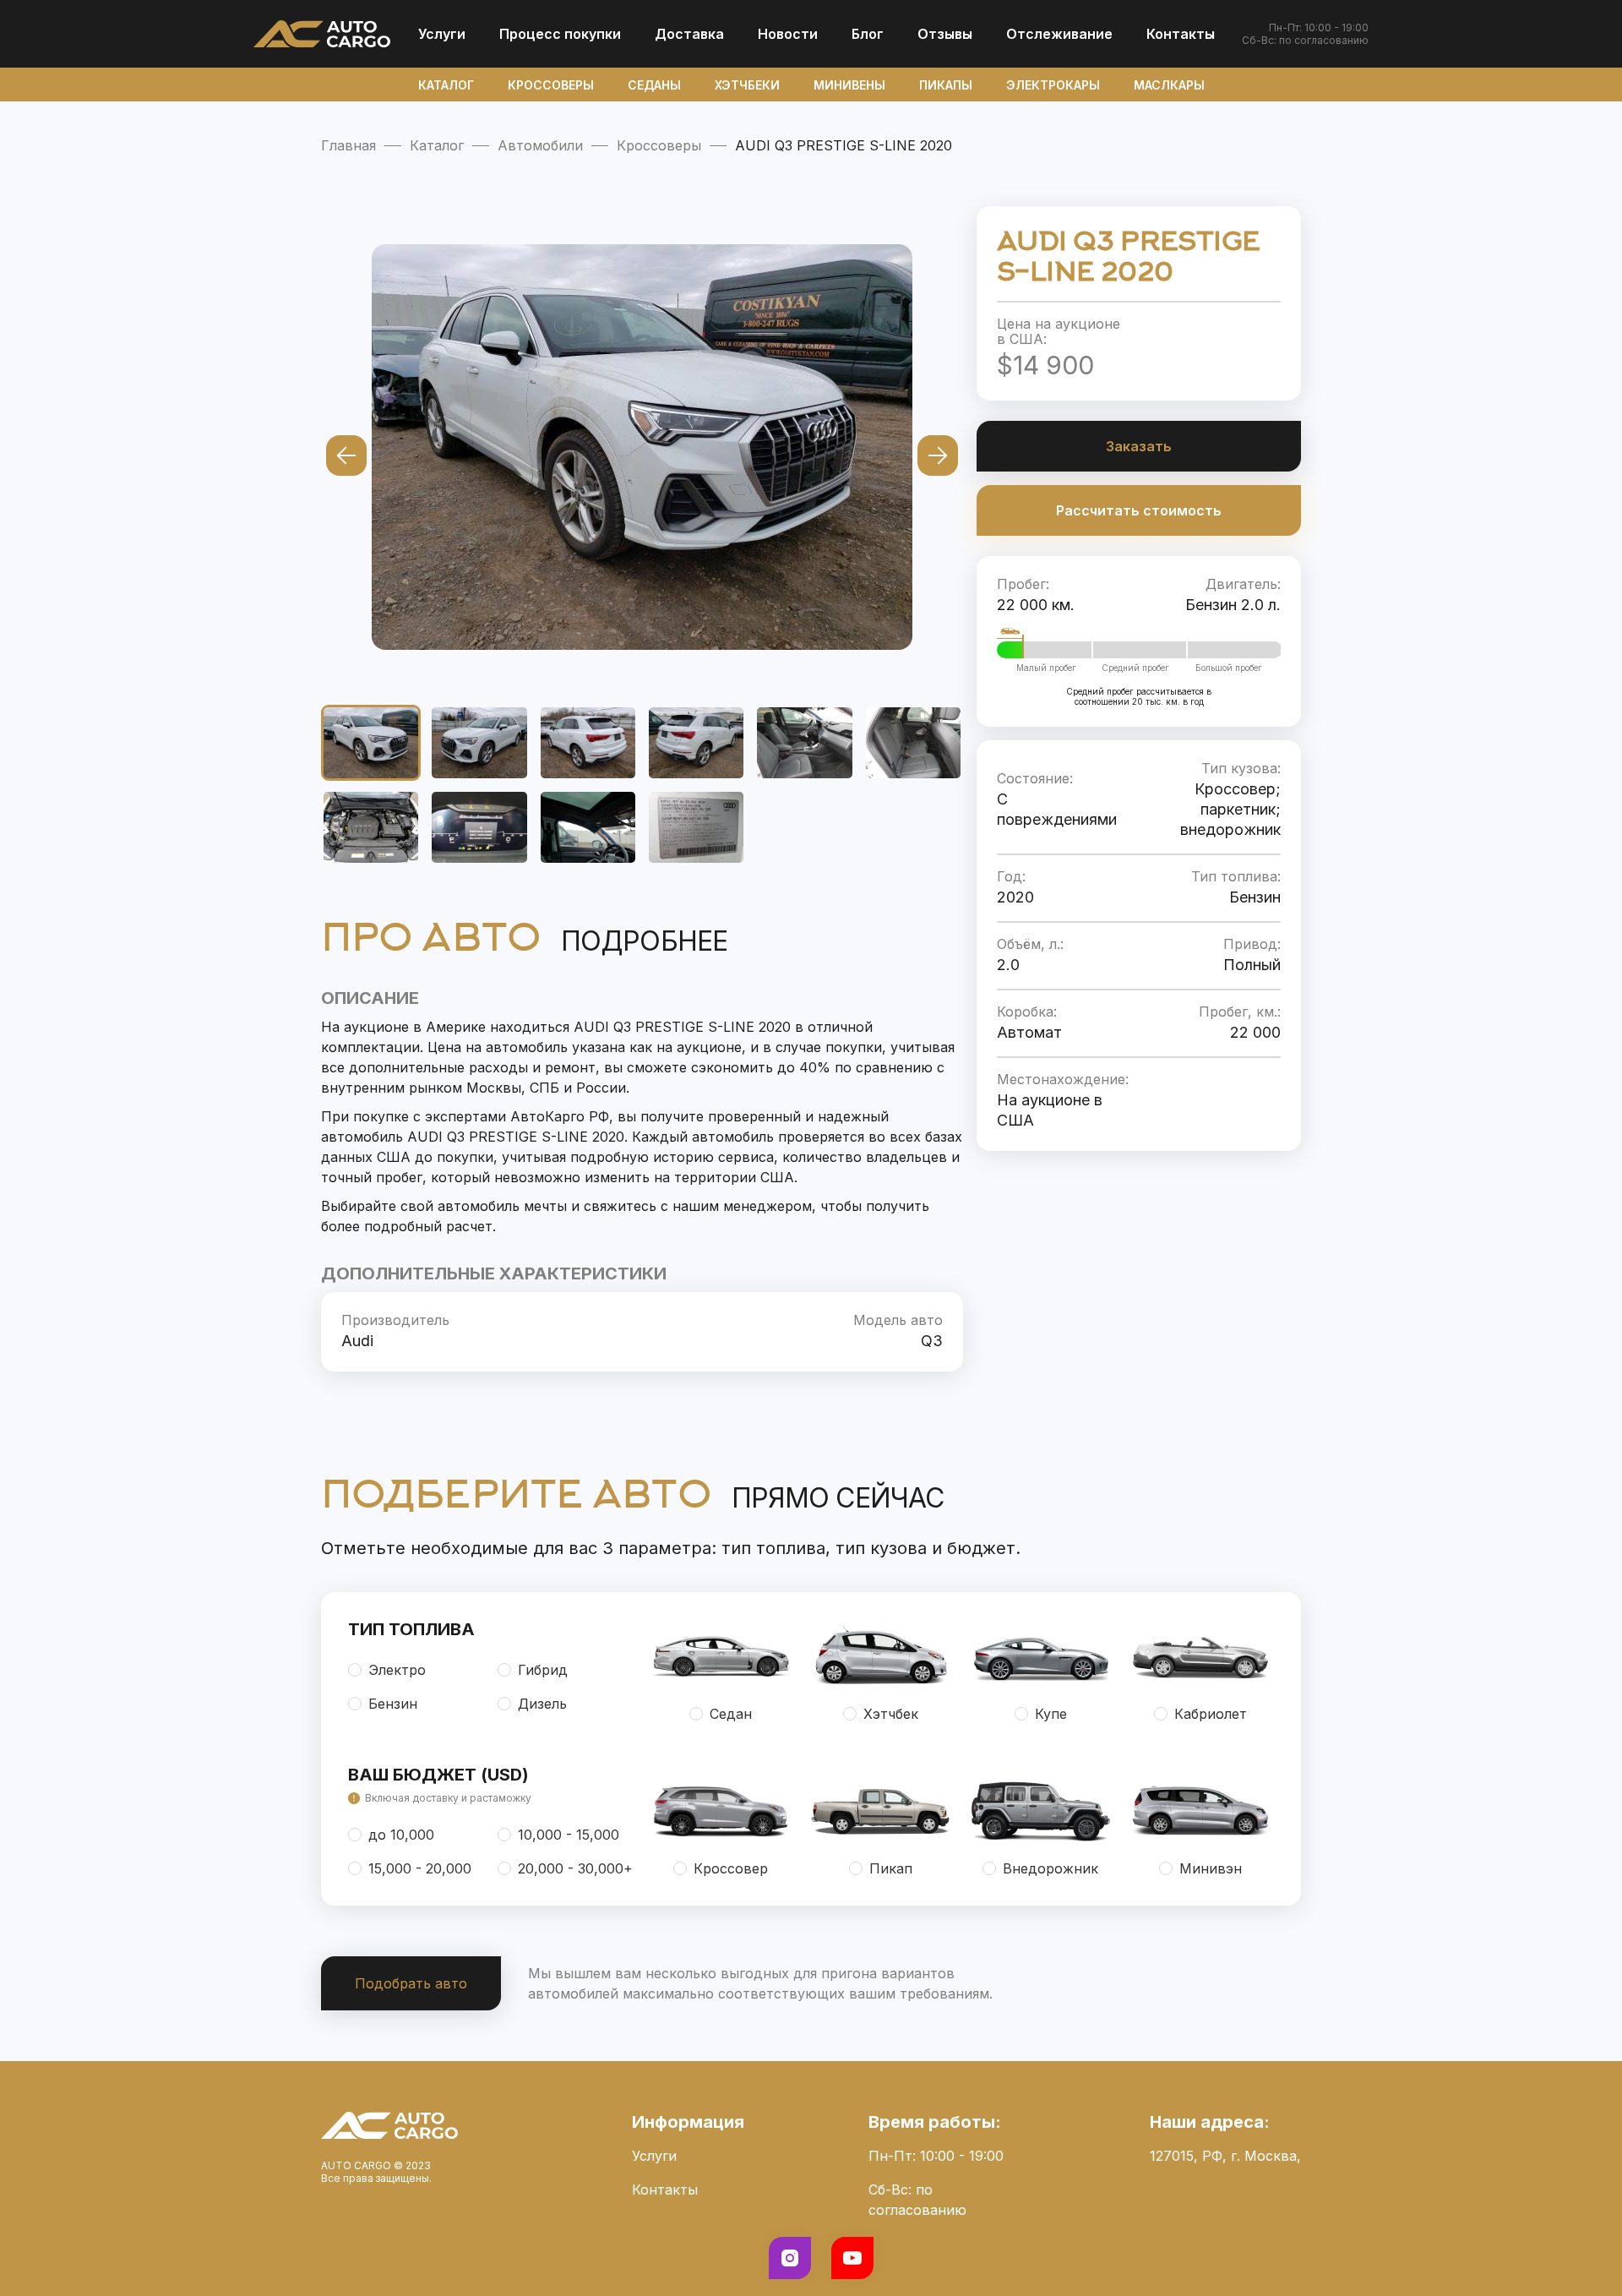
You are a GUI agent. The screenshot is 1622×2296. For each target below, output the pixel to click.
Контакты (1181, 34)
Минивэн (1211, 1868)
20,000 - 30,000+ (575, 1868)
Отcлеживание (1059, 34)
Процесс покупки (560, 34)
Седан (731, 1714)
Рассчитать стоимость (1139, 510)
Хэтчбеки (747, 85)
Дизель (542, 1704)
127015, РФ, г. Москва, (1225, 2156)
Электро (397, 1670)
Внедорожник (1050, 1868)
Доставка (689, 34)
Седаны (654, 85)
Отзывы (945, 34)
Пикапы (946, 85)
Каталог (446, 85)
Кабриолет (1211, 1714)
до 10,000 (401, 1835)
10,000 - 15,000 (569, 1835)
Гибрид (543, 1670)
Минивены (849, 85)
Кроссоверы (551, 85)
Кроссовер (731, 1868)
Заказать (1139, 446)
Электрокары (1053, 85)
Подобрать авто (411, 1983)
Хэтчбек (891, 1714)
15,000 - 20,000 (420, 1868)
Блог (868, 34)
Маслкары (1169, 85)
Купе (1051, 1714)
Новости (788, 34)
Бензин (393, 1704)
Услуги (442, 34)
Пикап (891, 1868)
